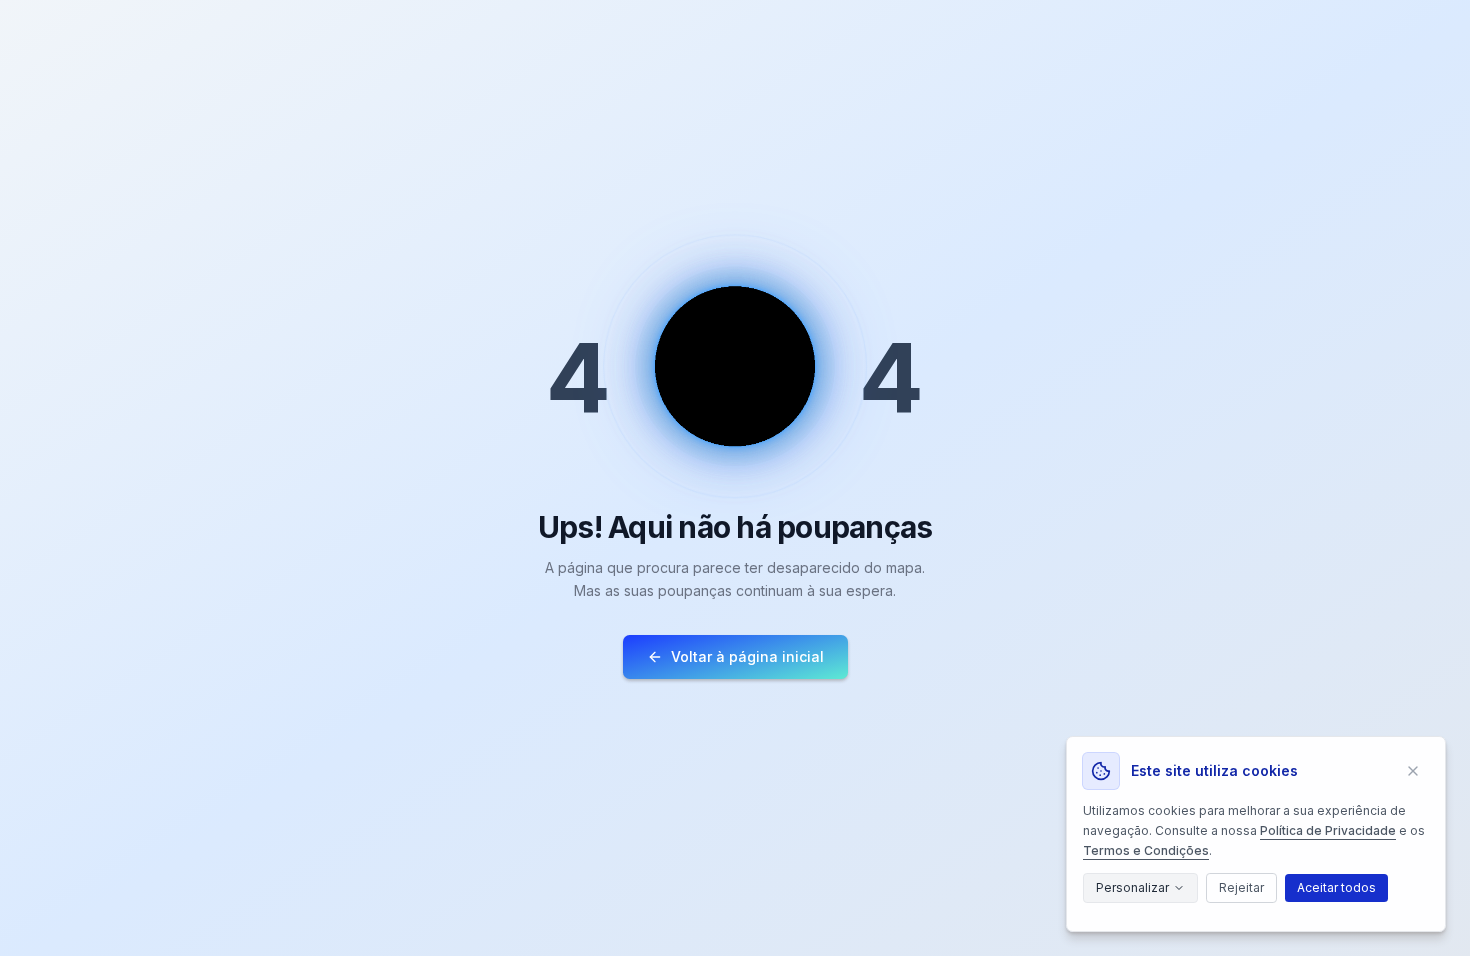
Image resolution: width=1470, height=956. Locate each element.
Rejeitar (1241, 887)
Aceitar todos (1336, 887)
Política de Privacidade (1328, 830)
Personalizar (1132, 887)
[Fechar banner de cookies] (1413, 771)
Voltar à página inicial (747, 656)
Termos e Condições (1146, 850)
